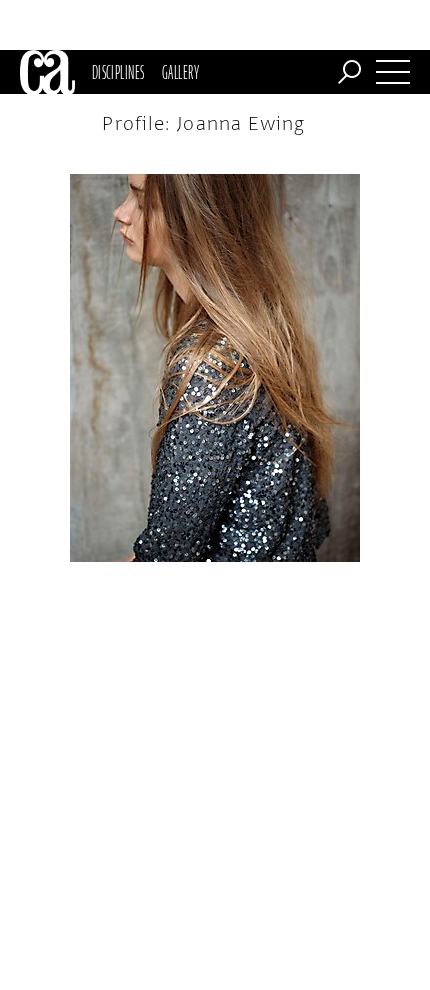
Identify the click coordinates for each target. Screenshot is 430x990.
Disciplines (118, 72)
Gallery (180, 72)
